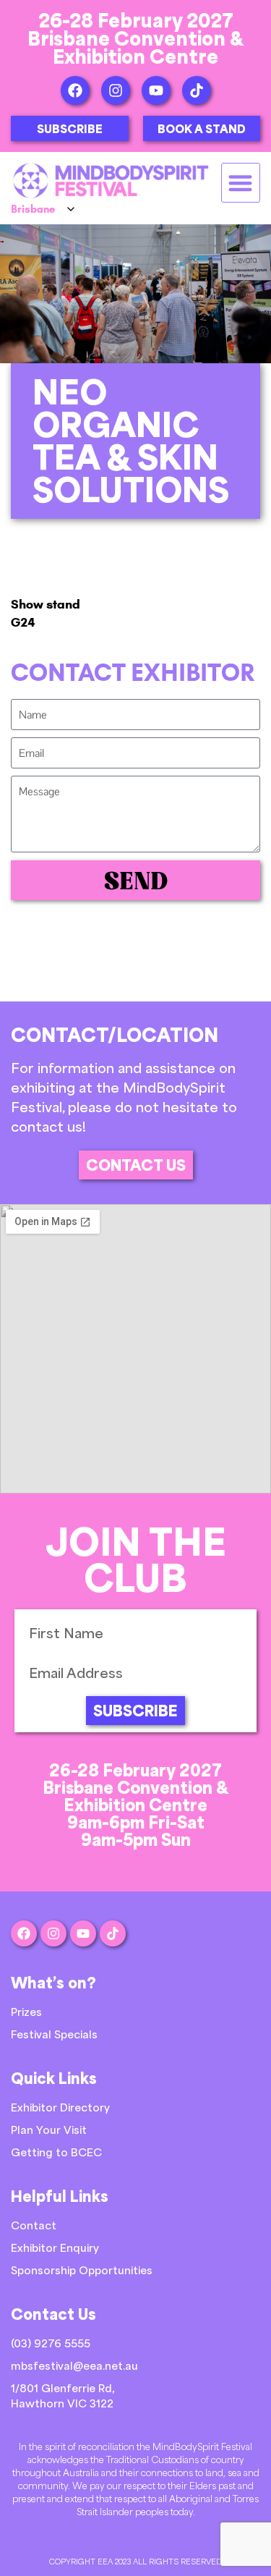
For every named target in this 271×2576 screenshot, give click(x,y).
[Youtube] (156, 90)
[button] (241, 183)
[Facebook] (75, 90)
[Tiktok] (197, 90)
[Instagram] (116, 90)
